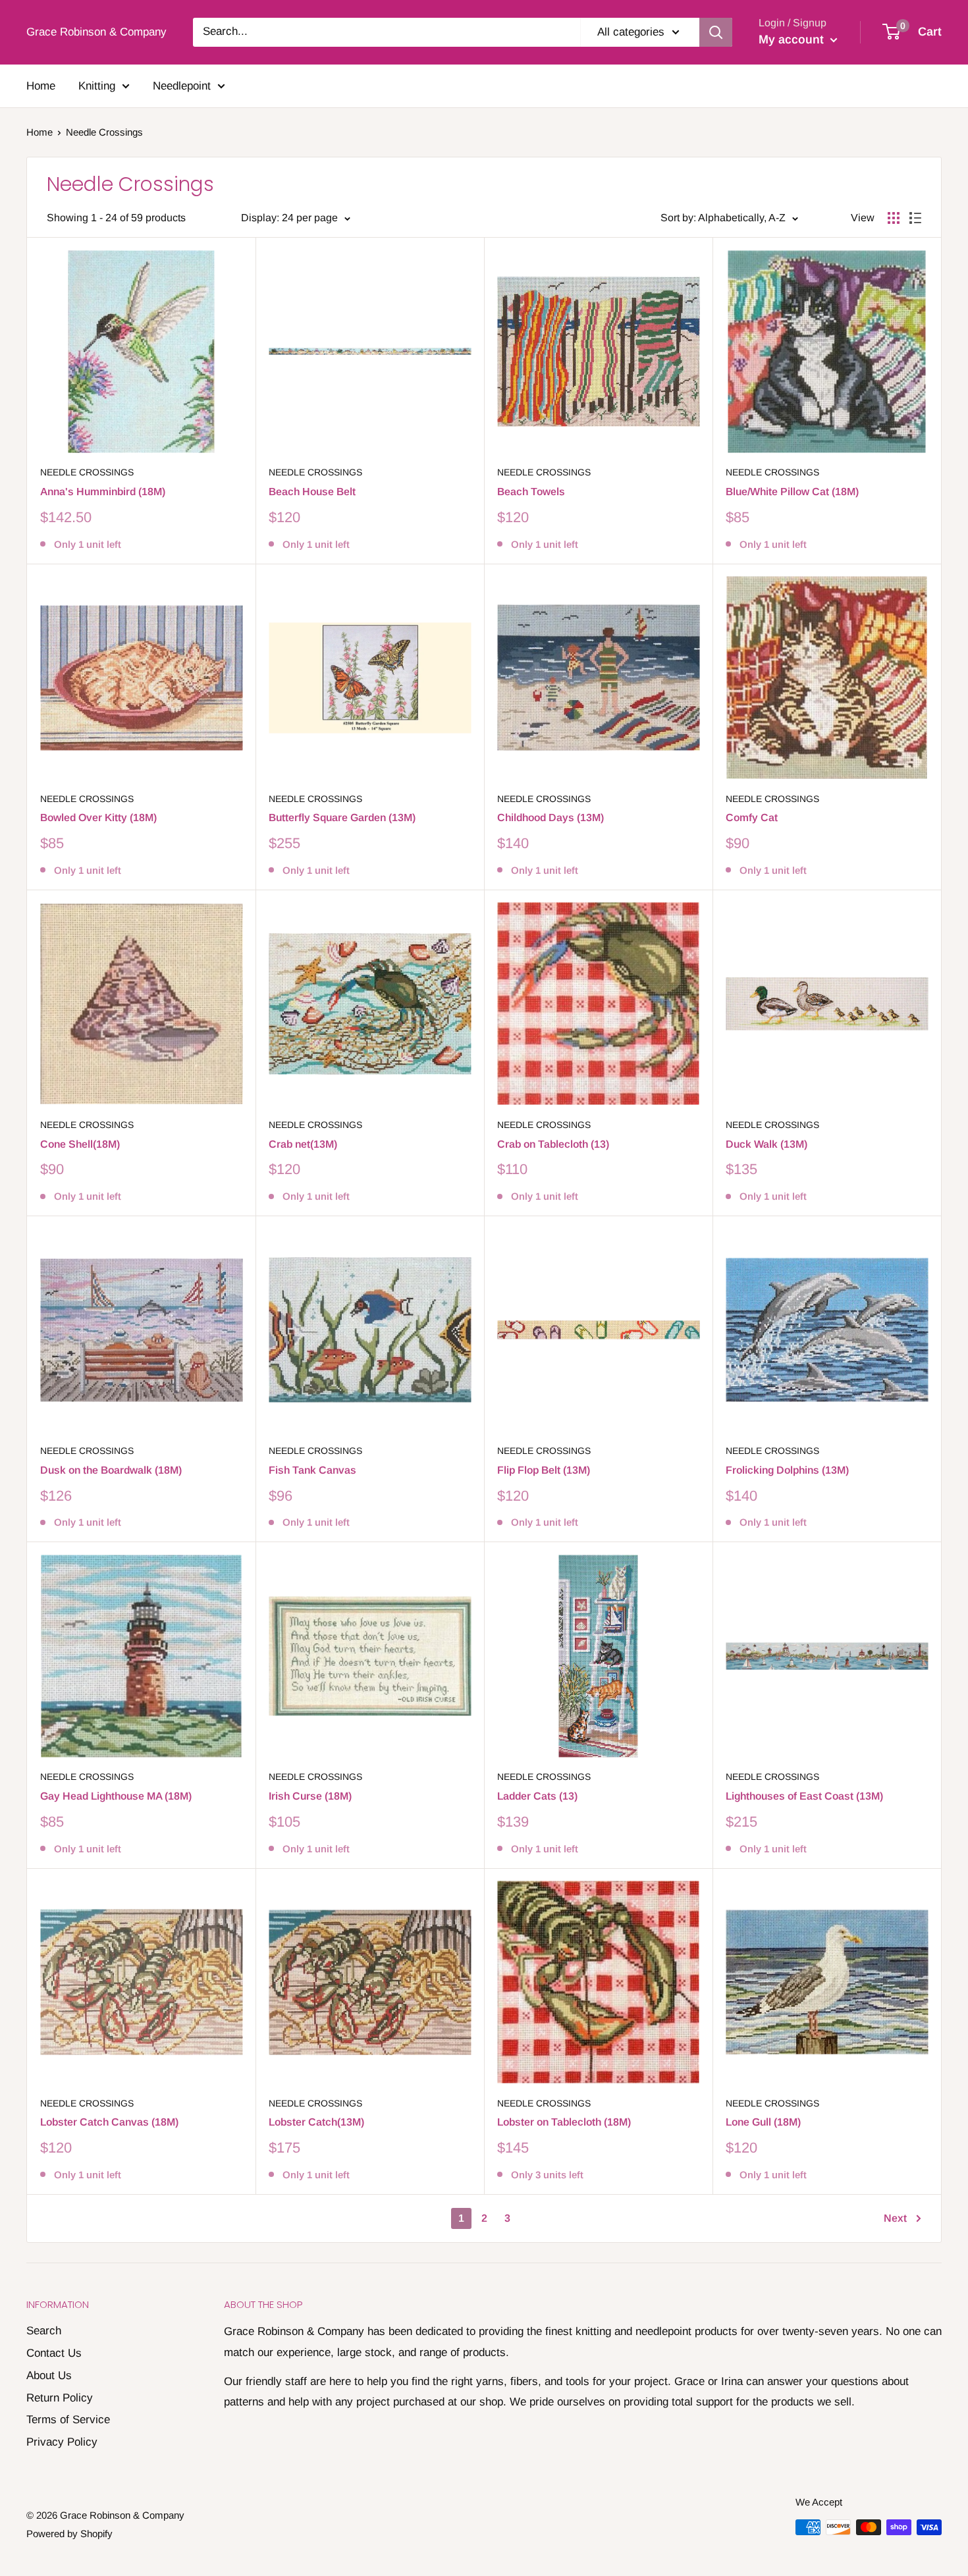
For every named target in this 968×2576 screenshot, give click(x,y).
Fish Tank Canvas (312, 1470)
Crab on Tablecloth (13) (553, 1144)
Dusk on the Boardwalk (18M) (111, 1470)
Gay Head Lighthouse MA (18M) (116, 1796)
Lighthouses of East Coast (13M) (804, 1796)
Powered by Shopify (69, 2534)
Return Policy (60, 2398)
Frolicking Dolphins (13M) (787, 1470)
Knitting (97, 86)
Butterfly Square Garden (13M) (342, 818)
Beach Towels (531, 492)
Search (44, 2331)
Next (895, 2218)
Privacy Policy (62, 2442)
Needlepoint (182, 86)
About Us (49, 2375)
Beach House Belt (312, 492)
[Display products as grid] (894, 218)
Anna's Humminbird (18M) (103, 492)
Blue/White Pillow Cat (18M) (792, 492)
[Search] (716, 32)
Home (41, 86)
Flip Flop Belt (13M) (544, 1470)
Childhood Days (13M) (551, 818)
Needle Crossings (87, 472)
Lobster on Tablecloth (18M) (564, 2122)
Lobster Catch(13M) (316, 2122)
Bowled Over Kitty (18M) (98, 818)
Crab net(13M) (303, 1144)
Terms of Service (68, 2420)
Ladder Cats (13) (537, 1796)
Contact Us (54, 2353)
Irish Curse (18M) (310, 1796)
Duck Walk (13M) (766, 1144)
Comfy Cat (752, 818)
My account (793, 40)
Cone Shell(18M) (80, 1144)
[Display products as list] (915, 218)
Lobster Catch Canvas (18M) (109, 2122)
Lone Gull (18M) (763, 2122)
